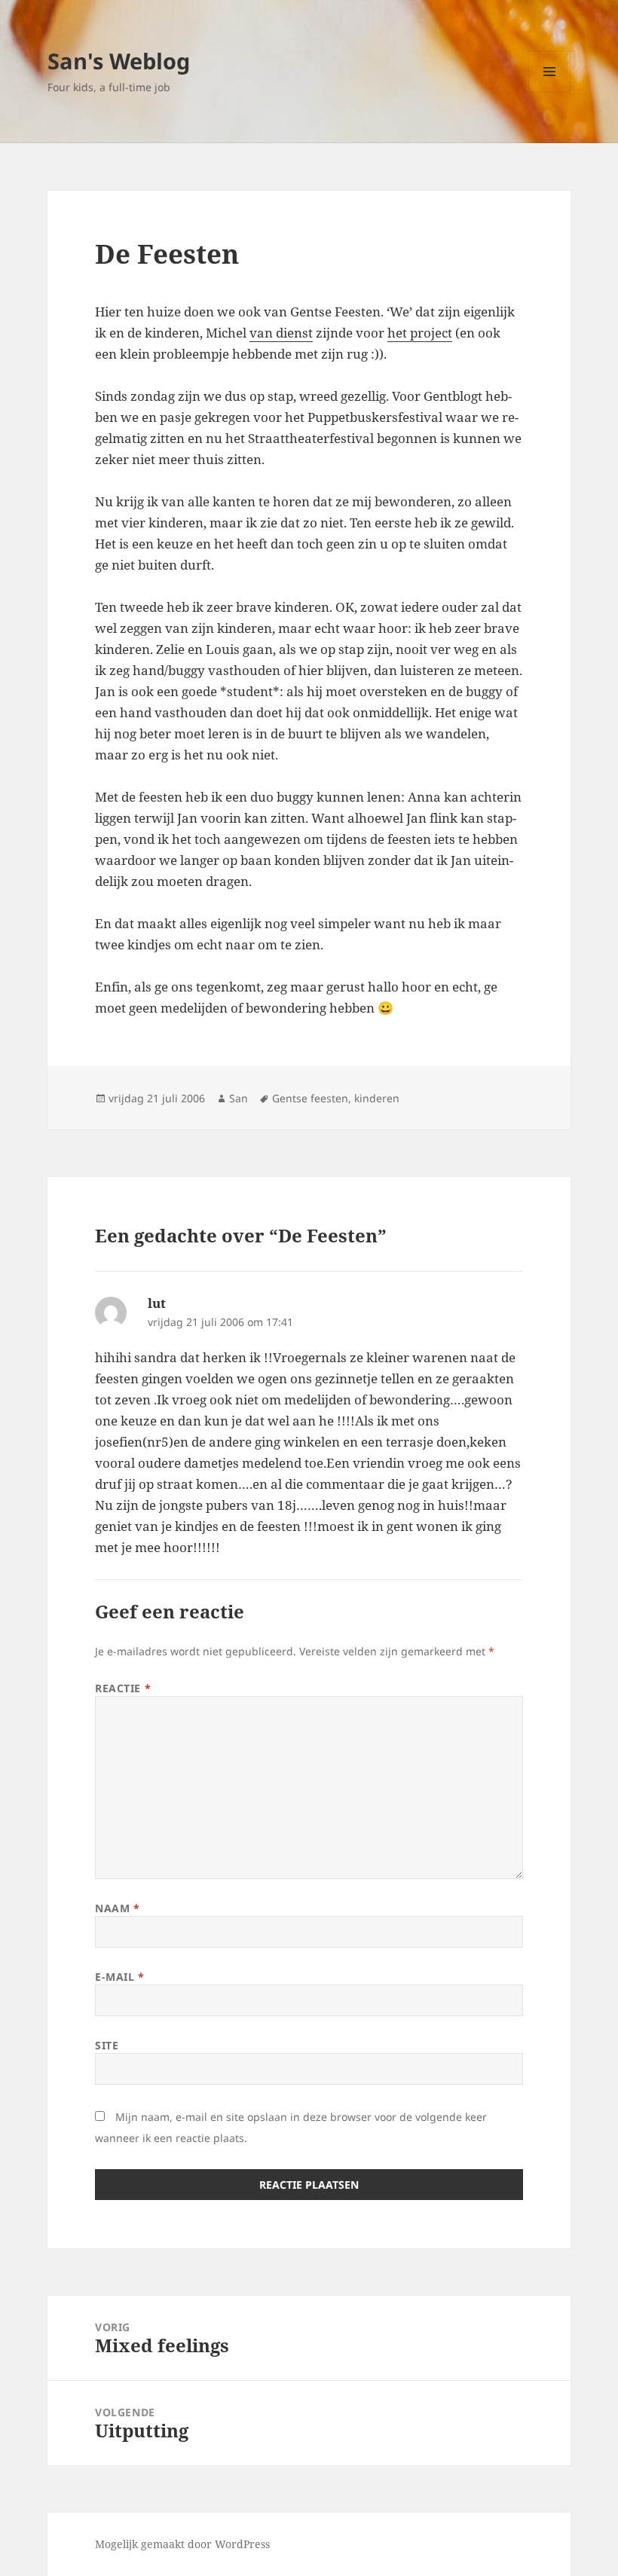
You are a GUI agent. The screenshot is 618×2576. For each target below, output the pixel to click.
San (239, 1098)
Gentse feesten (310, 1098)
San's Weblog (119, 61)
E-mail (119, 1977)
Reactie (123, 1688)
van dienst (281, 333)
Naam (117, 1908)
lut (157, 1303)
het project (420, 333)
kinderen (377, 1098)
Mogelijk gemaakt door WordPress (182, 2544)
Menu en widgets (550, 92)
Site (107, 2045)
